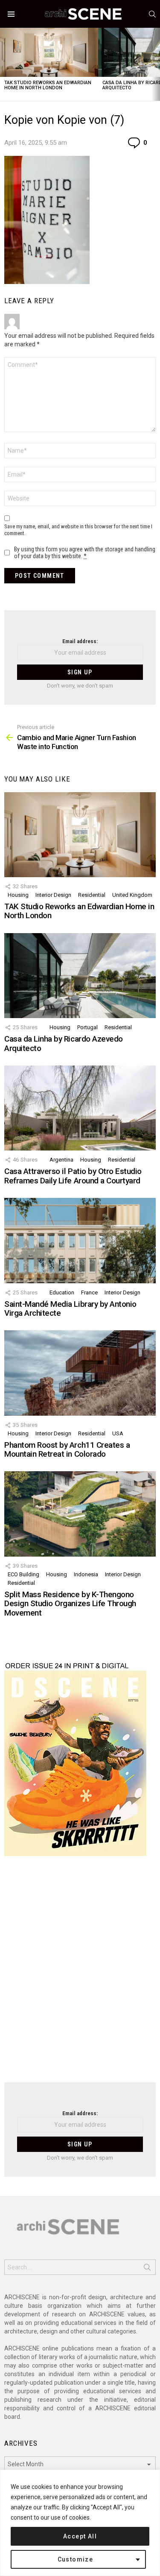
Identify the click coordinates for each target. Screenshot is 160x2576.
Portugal (87, 1027)
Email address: (80, 641)
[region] (80, 2523)
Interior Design (53, 895)
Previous (4, 64)
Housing (18, 895)
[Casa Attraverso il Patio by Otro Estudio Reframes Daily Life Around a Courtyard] (80, 1108)
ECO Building (23, 1574)
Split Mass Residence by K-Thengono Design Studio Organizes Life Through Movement (70, 1604)
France (89, 1292)
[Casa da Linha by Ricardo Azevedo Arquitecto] (80, 976)
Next (156, 64)
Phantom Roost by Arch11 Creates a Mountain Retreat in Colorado (67, 1449)
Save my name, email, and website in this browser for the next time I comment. (78, 530)
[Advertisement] (80, 1974)
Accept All (80, 2536)
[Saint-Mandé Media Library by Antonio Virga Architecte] (80, 1240)
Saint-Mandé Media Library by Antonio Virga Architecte (70, 1308)
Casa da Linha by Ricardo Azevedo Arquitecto (64, 1043)
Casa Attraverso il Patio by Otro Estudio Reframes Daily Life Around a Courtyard (73, 1176)
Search (147, 2269)
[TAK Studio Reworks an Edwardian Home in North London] (49, 52)
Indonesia (86, 1574)
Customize (76, 2559)
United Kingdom (132, 895)
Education (62, 1292)
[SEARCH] (152, 14)
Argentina (61, 1160)
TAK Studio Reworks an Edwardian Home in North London (48, 85)
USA (118, 1433)
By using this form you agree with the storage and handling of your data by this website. (85, 553)
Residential (92, 895)
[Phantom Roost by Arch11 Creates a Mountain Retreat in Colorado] (80, 1373)
